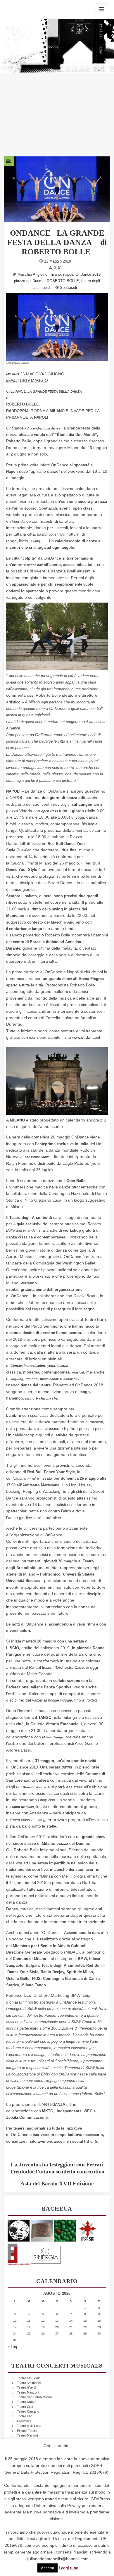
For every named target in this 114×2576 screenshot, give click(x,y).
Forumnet (24, 2421)
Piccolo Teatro (27, 2431)
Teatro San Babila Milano (34, 2397)
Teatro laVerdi (27, 2387)
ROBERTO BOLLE (63, 281)
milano (55, 275)
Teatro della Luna (29, 2426)
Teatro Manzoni (28, 2392)
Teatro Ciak (25, 2407)
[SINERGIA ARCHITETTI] (46, 2253)
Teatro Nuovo (27, 2402)
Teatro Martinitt (27, 2435)
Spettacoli (68, 288)
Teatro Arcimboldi (29, 2383)
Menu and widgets (101, 9)
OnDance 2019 (88, 275)
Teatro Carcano (28, 2411)
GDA (58, 268)
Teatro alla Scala (29, 2378)
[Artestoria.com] (42, 2230)
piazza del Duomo (29, 281)
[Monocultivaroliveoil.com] (65, 2230)
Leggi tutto (69, 2568)
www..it (86, 1038)
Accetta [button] (47, 2568)
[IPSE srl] (88, 2230)
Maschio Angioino (32, 275)
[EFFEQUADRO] (19, 2253)
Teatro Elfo (25, 2416)
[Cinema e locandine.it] (19, 2230)
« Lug (12, 2347)
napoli (68, 275)
